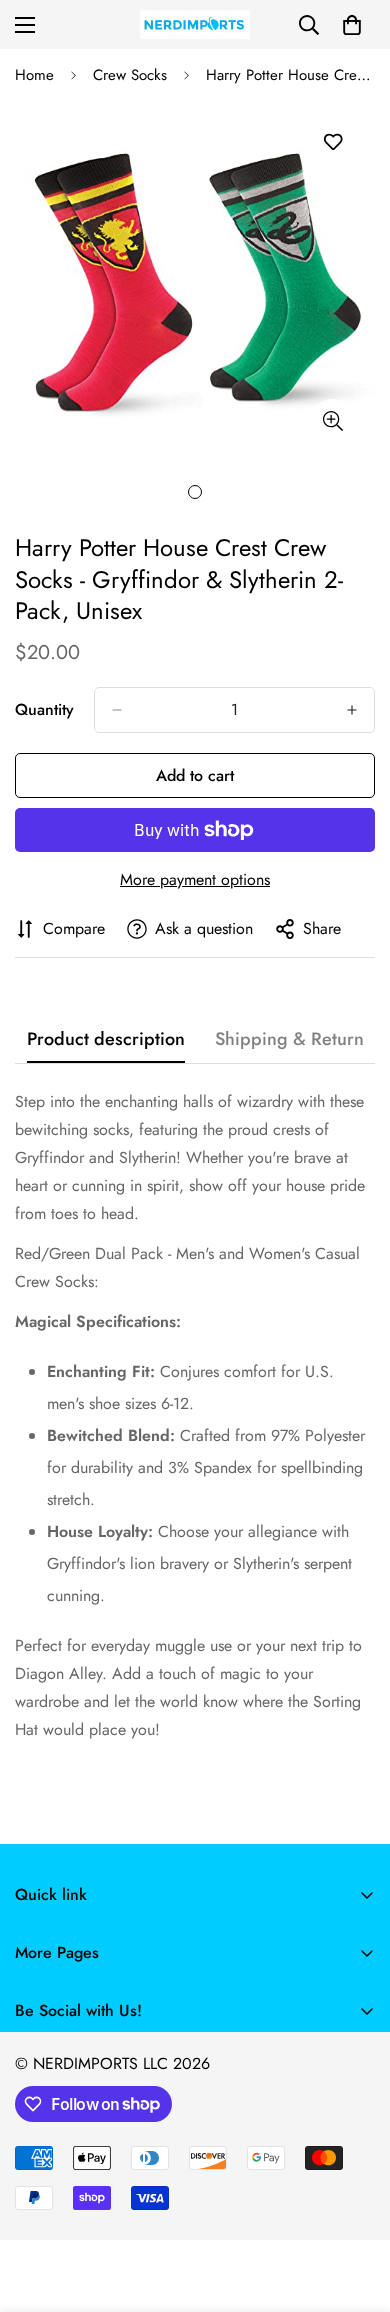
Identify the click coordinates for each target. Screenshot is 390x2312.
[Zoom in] (332, 421)
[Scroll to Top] (354, 2206)
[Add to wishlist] (332, 142)
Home (34, 75)
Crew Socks (130, 75)
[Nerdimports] (195, 24)
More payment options (195, 879)
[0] (352, 25)
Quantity (44, 709)
